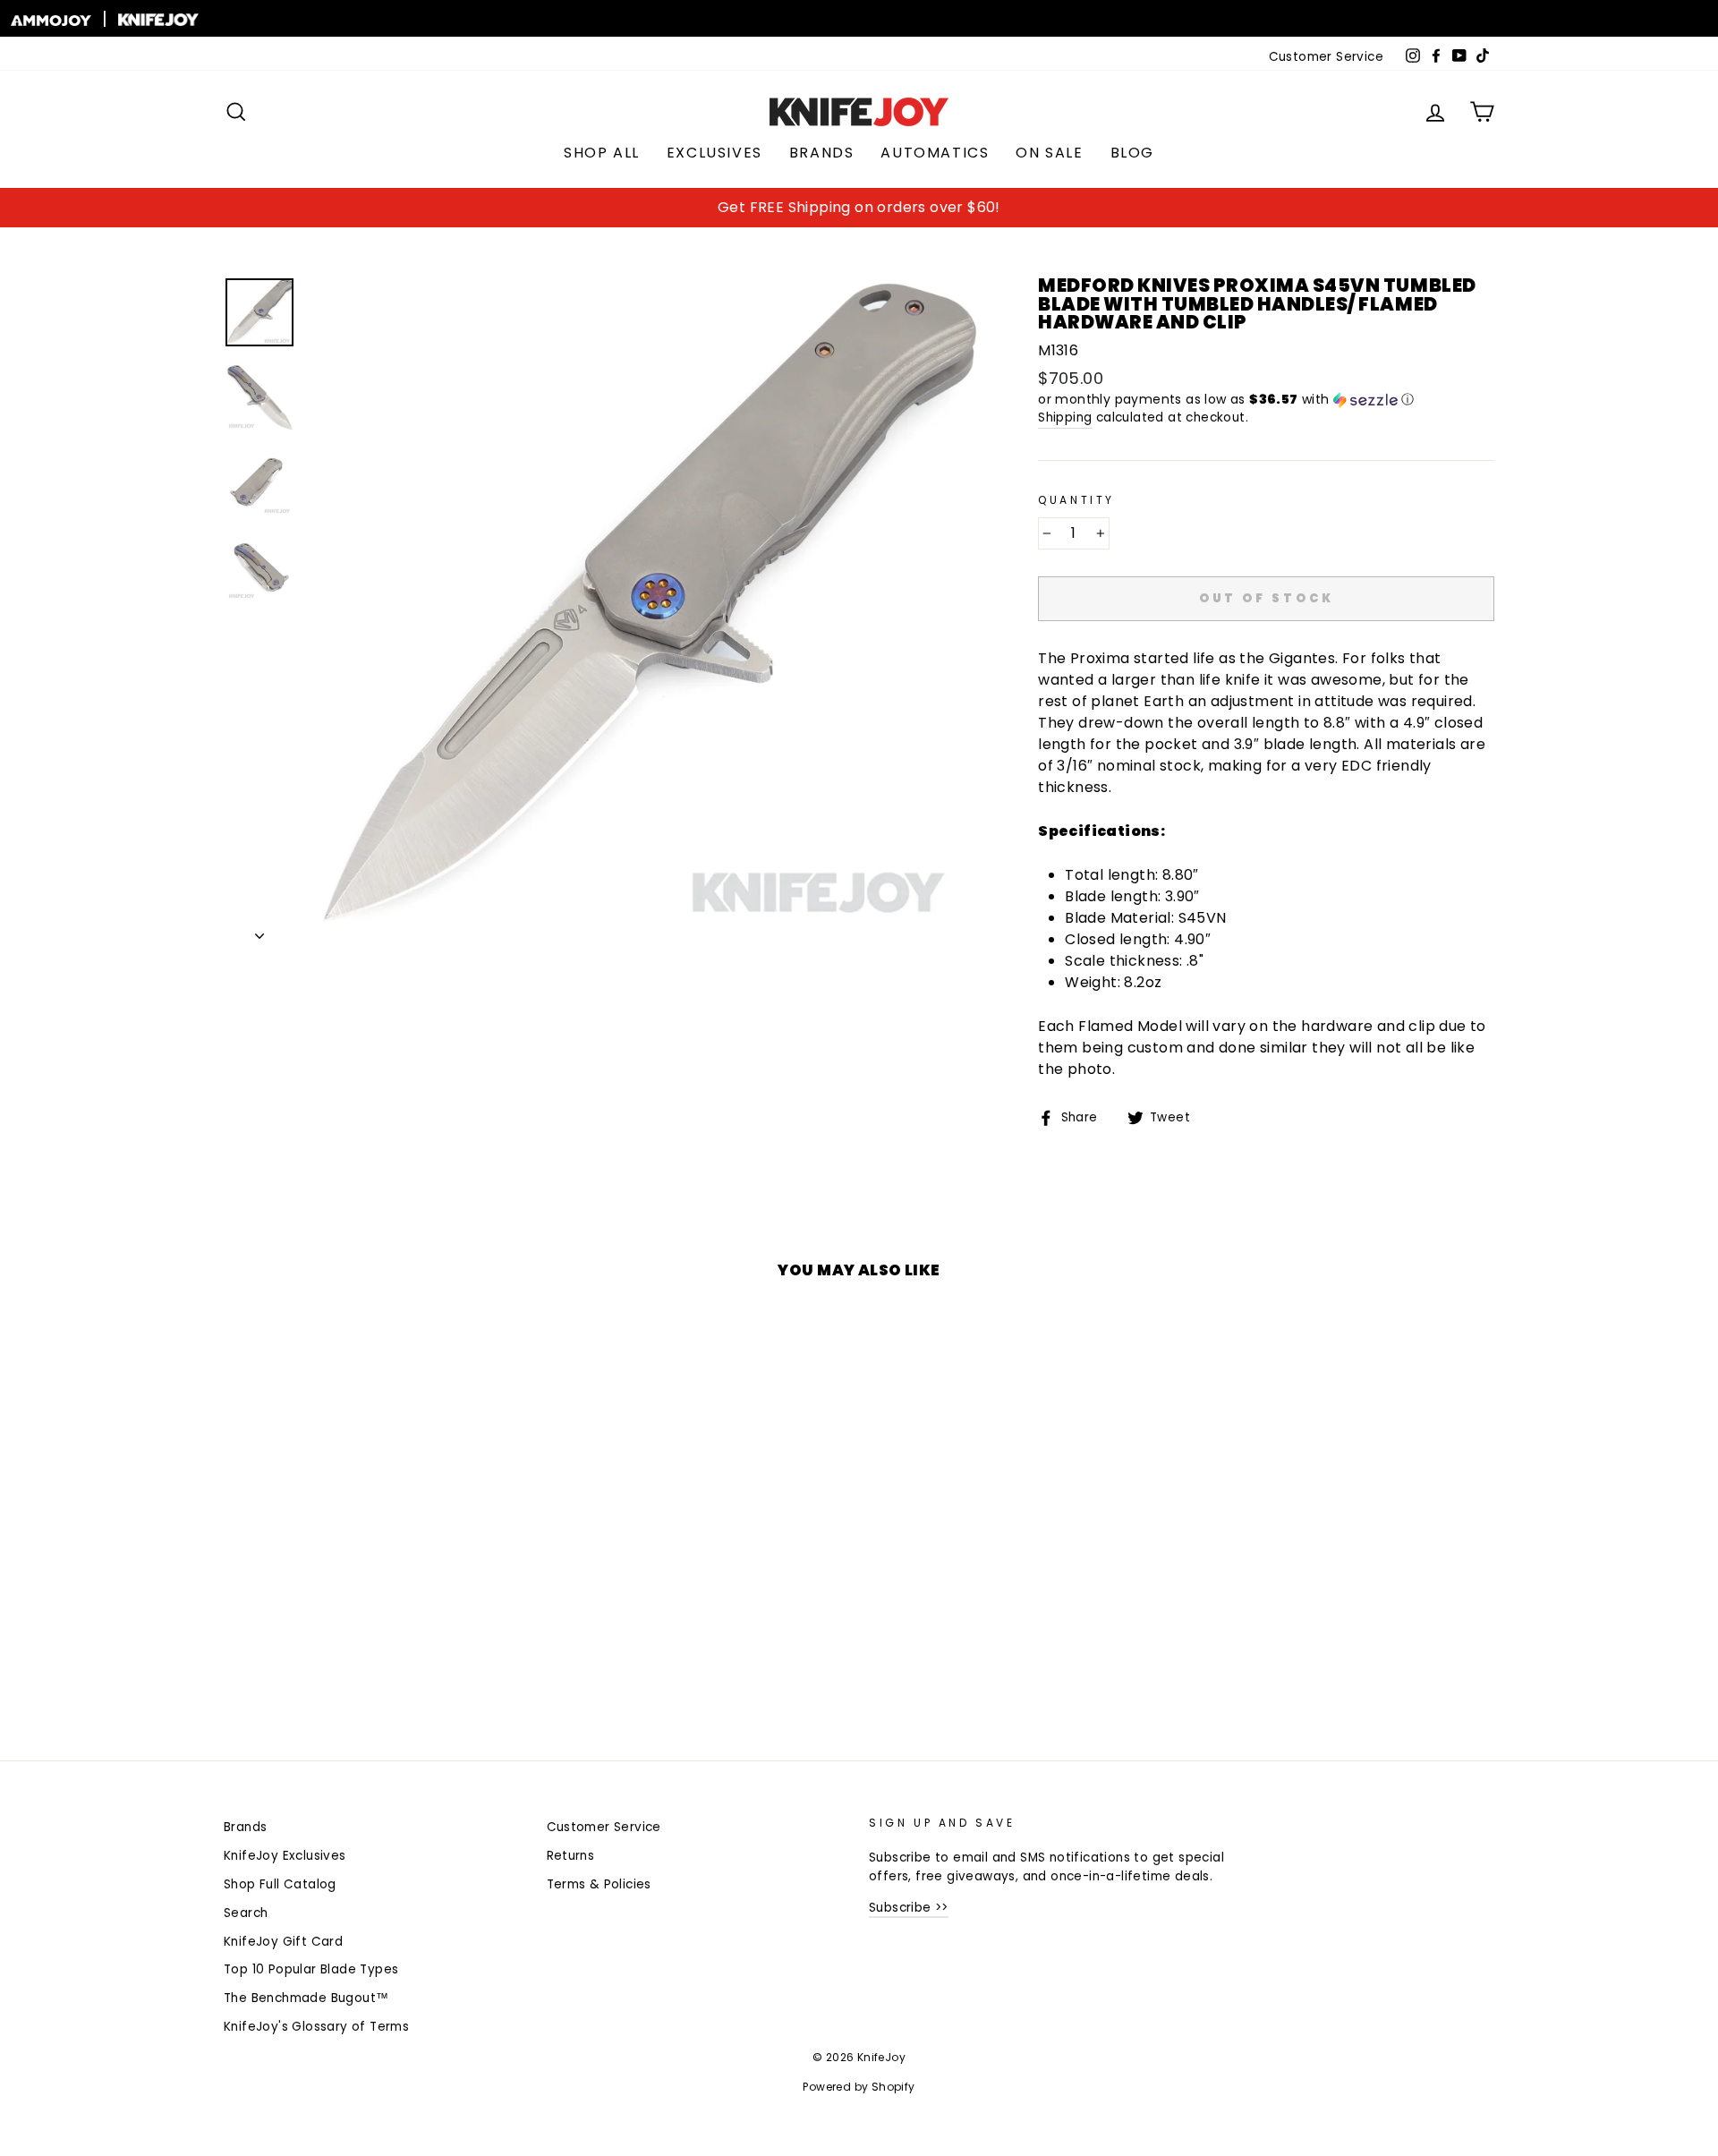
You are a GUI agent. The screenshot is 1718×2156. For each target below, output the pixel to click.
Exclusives (714, 153)
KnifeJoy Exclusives (285, 1856)
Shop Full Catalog (280, 1884)
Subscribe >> (909, 1908)
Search (246, 1913)
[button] (1266, 400)
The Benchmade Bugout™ (306, 1998)
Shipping (1065, 418)
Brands (822, 153)
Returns (571, 1856)
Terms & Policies (599, 1884)
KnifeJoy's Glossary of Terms (316, 2027)
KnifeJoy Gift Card (283, 1942)
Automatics (935, 153)
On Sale (1049, 153)
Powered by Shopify (859, 2087)
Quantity (1076, 500)
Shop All (602, 153)
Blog (1132, 153)
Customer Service (1326, 57)
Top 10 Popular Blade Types (311, 1969)
